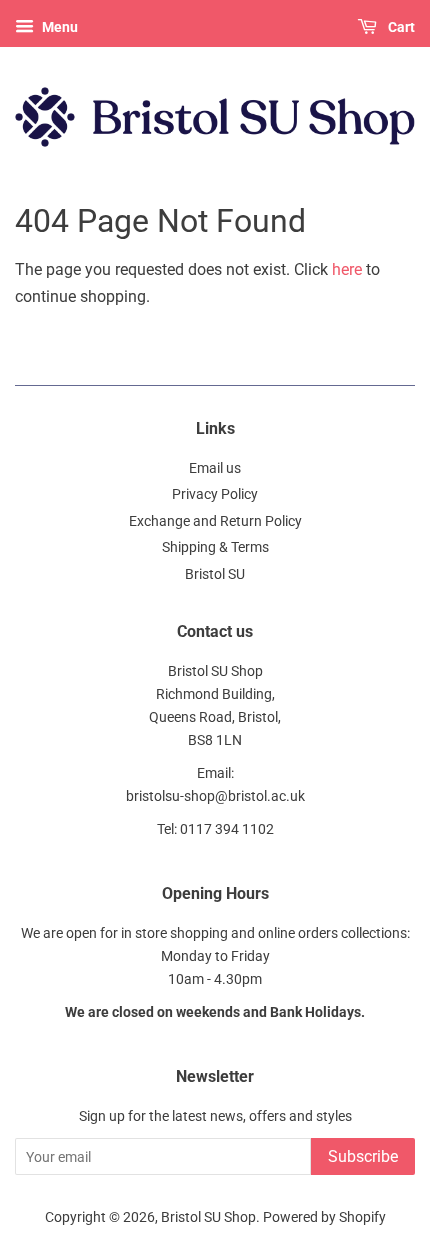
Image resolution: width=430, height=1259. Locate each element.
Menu (58, 27)
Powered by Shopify (324, 1217)
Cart (400, 27)
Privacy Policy (215, 494)
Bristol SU (215, 574)
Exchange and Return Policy (215, 521)
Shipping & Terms (215, 547)
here (347, 269)
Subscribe (363, 1156)
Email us (215, 468)
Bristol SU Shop (208, 1217)
